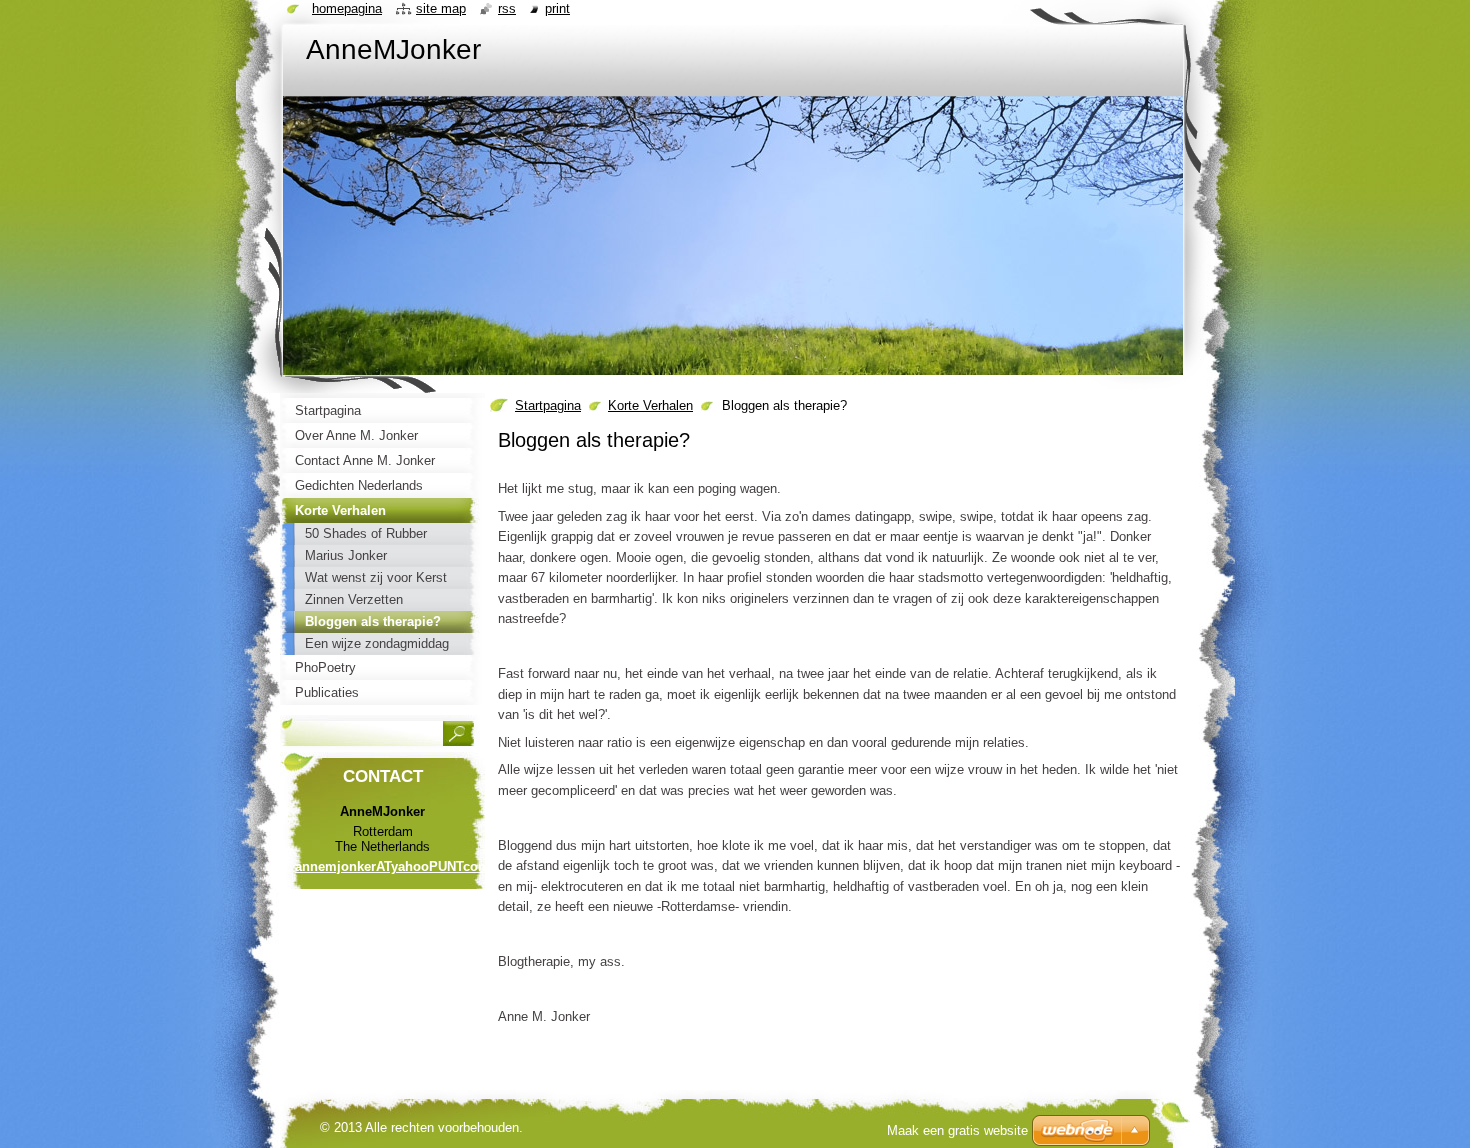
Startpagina (548, 405)
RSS (507, 8)
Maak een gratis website (957, 1130)
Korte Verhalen (650, 405)
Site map (441, 8)
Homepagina (347, 8)
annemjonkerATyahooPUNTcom (392, 866)
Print (557, 8)
